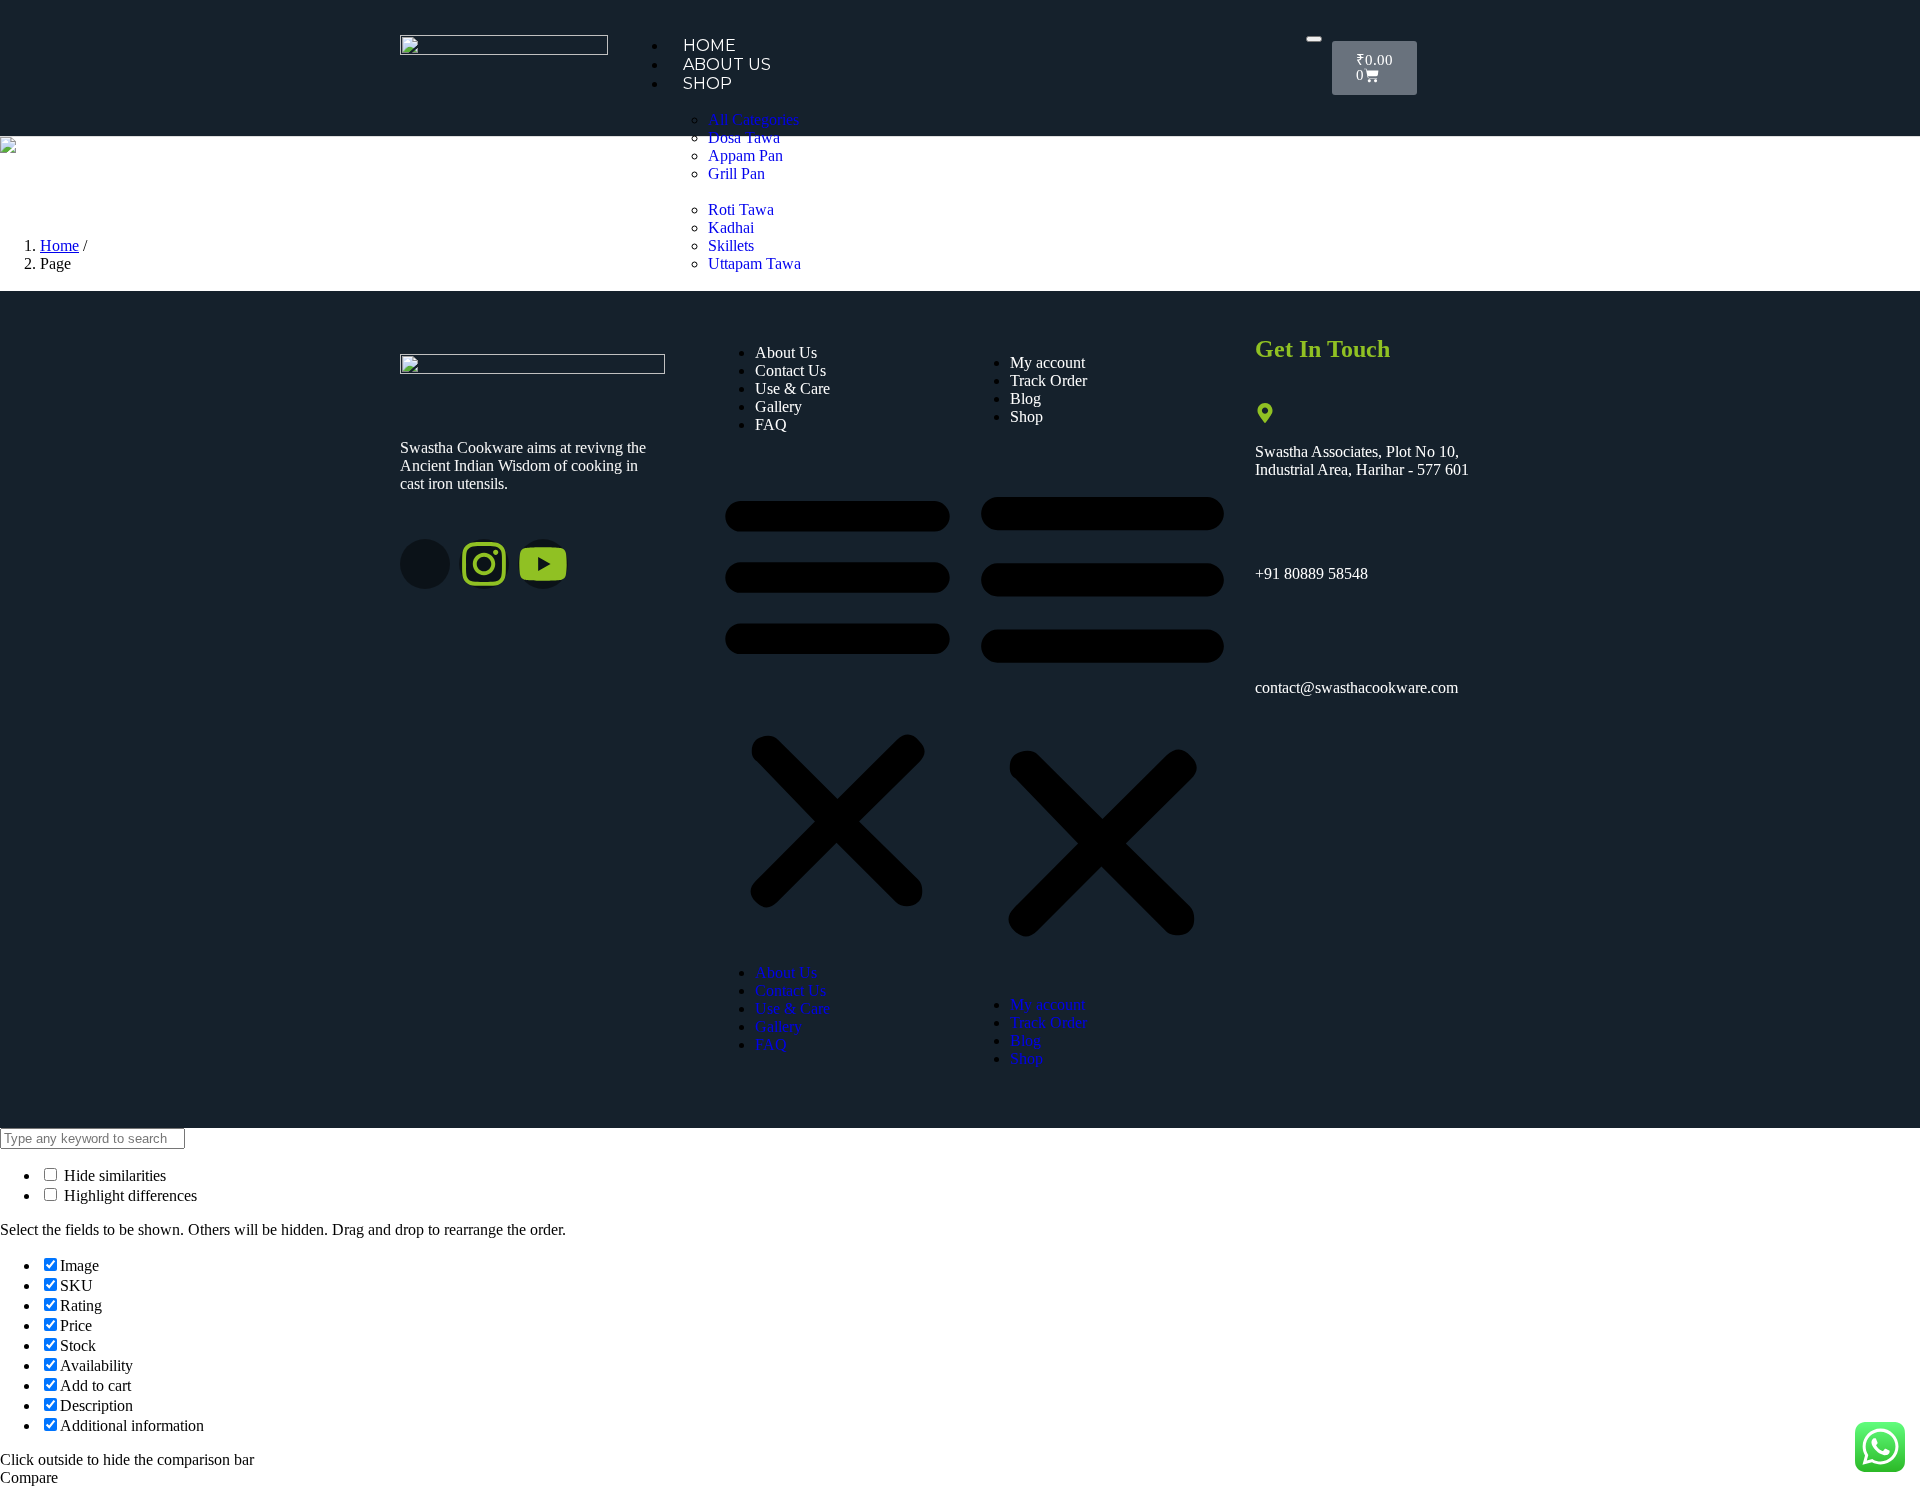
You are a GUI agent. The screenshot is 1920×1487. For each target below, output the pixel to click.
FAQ (771, 424)
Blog (1025, 398)
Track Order (1048, 380)
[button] (837, 699)
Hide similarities (113, 1175)
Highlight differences (128, 1195)
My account (1047, 362)
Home (709, 45)
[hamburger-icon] (1314, 39)
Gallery (778, 406)
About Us (727, 64)
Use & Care (792, 388)
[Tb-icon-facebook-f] (425, 564)
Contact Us (790, 370)
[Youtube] (543, 564)
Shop (707, 83)
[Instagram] (484, 564)
